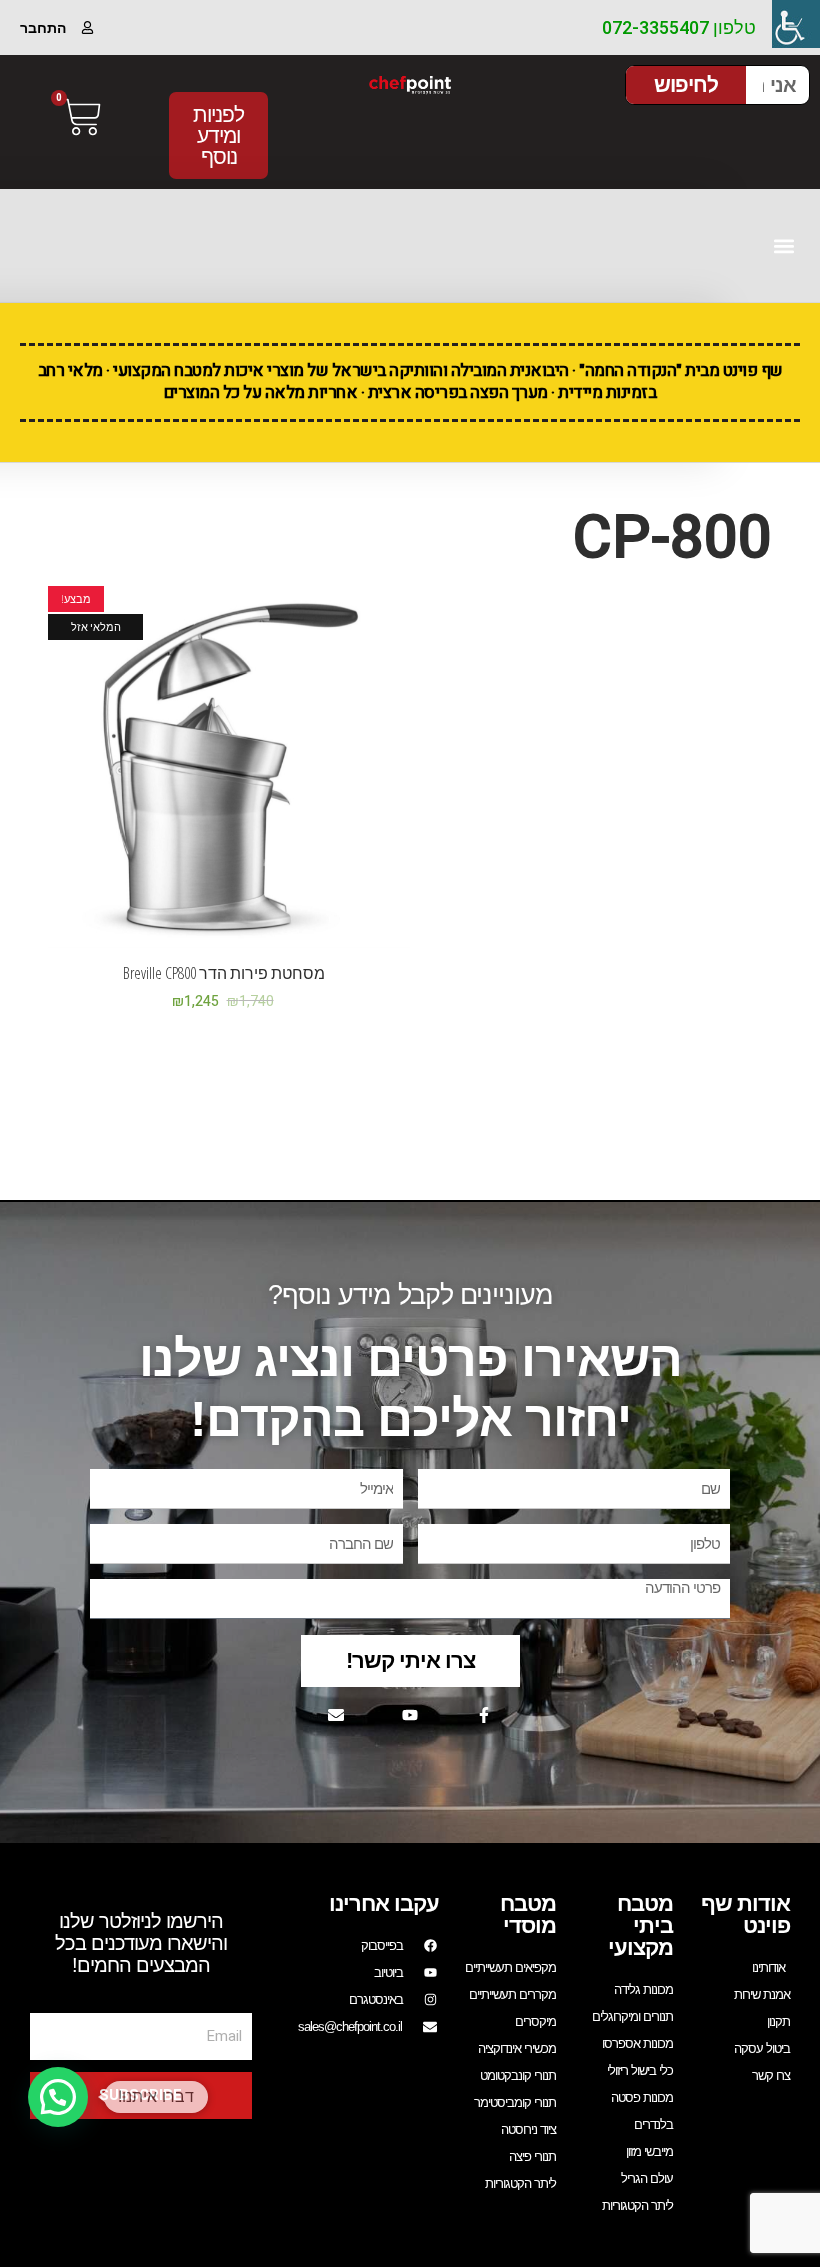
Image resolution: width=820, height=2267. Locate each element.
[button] (783, 245)
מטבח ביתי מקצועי (640, 1925)
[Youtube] (410, 1715)
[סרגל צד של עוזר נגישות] (796, 24)
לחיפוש (686, 84)
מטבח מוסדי (528, 1914)
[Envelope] (336, 1715)
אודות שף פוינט (745, 1914)
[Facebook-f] (484, 1715)
